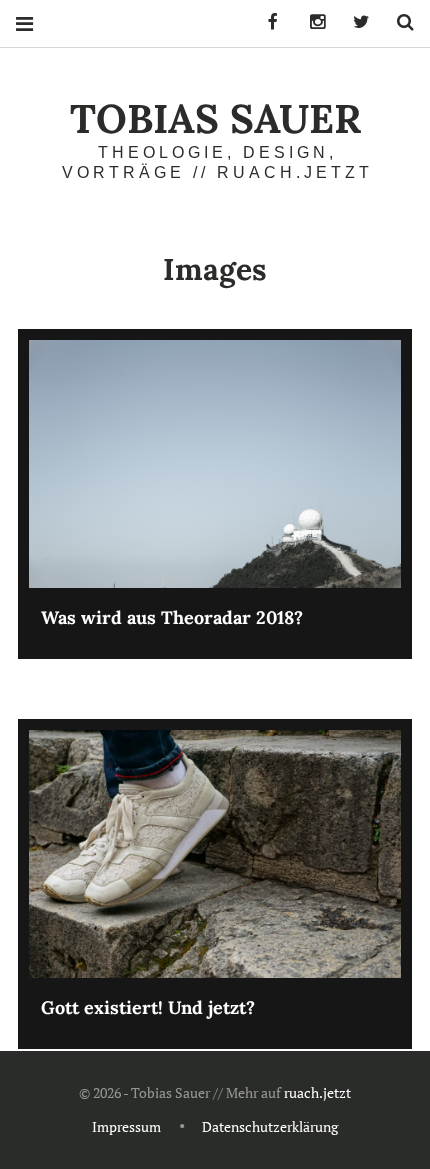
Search (398, 22)
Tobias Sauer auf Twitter (354, 22)
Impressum (126, 1126)
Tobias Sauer (215, 118)
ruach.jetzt (317, 1092)
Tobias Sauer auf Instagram (310, 22)
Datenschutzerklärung (270, 1126)
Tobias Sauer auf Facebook (266, 22)
